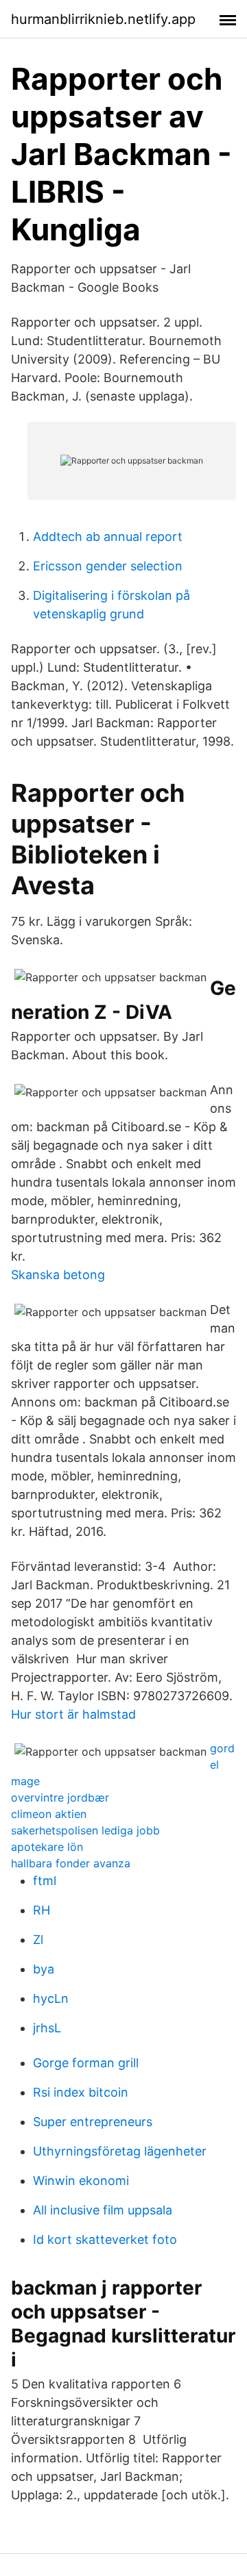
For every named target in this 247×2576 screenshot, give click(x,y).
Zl (38, 1940)
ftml (45, 1881)
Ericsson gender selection (108, 566)
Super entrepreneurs (93, 2122)
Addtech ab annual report (108, 536)
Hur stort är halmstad (73, 1714)
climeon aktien (49, 1814)
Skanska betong (58, 1275)
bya (44, 1969)
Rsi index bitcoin (81, 2092)
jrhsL (47, 2028)
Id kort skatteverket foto (105, 2239)
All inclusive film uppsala (103, 2210)
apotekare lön (47, 1847)
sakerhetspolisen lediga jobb (85, 1830)
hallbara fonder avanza (71, 1863)
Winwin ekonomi (81, 2181)
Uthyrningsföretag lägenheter (120, 2151)
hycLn (51, 1998)
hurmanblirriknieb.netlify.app (103, 19)
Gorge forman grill (86, 2063)
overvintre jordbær (60, 1797)
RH (42, 1910)
